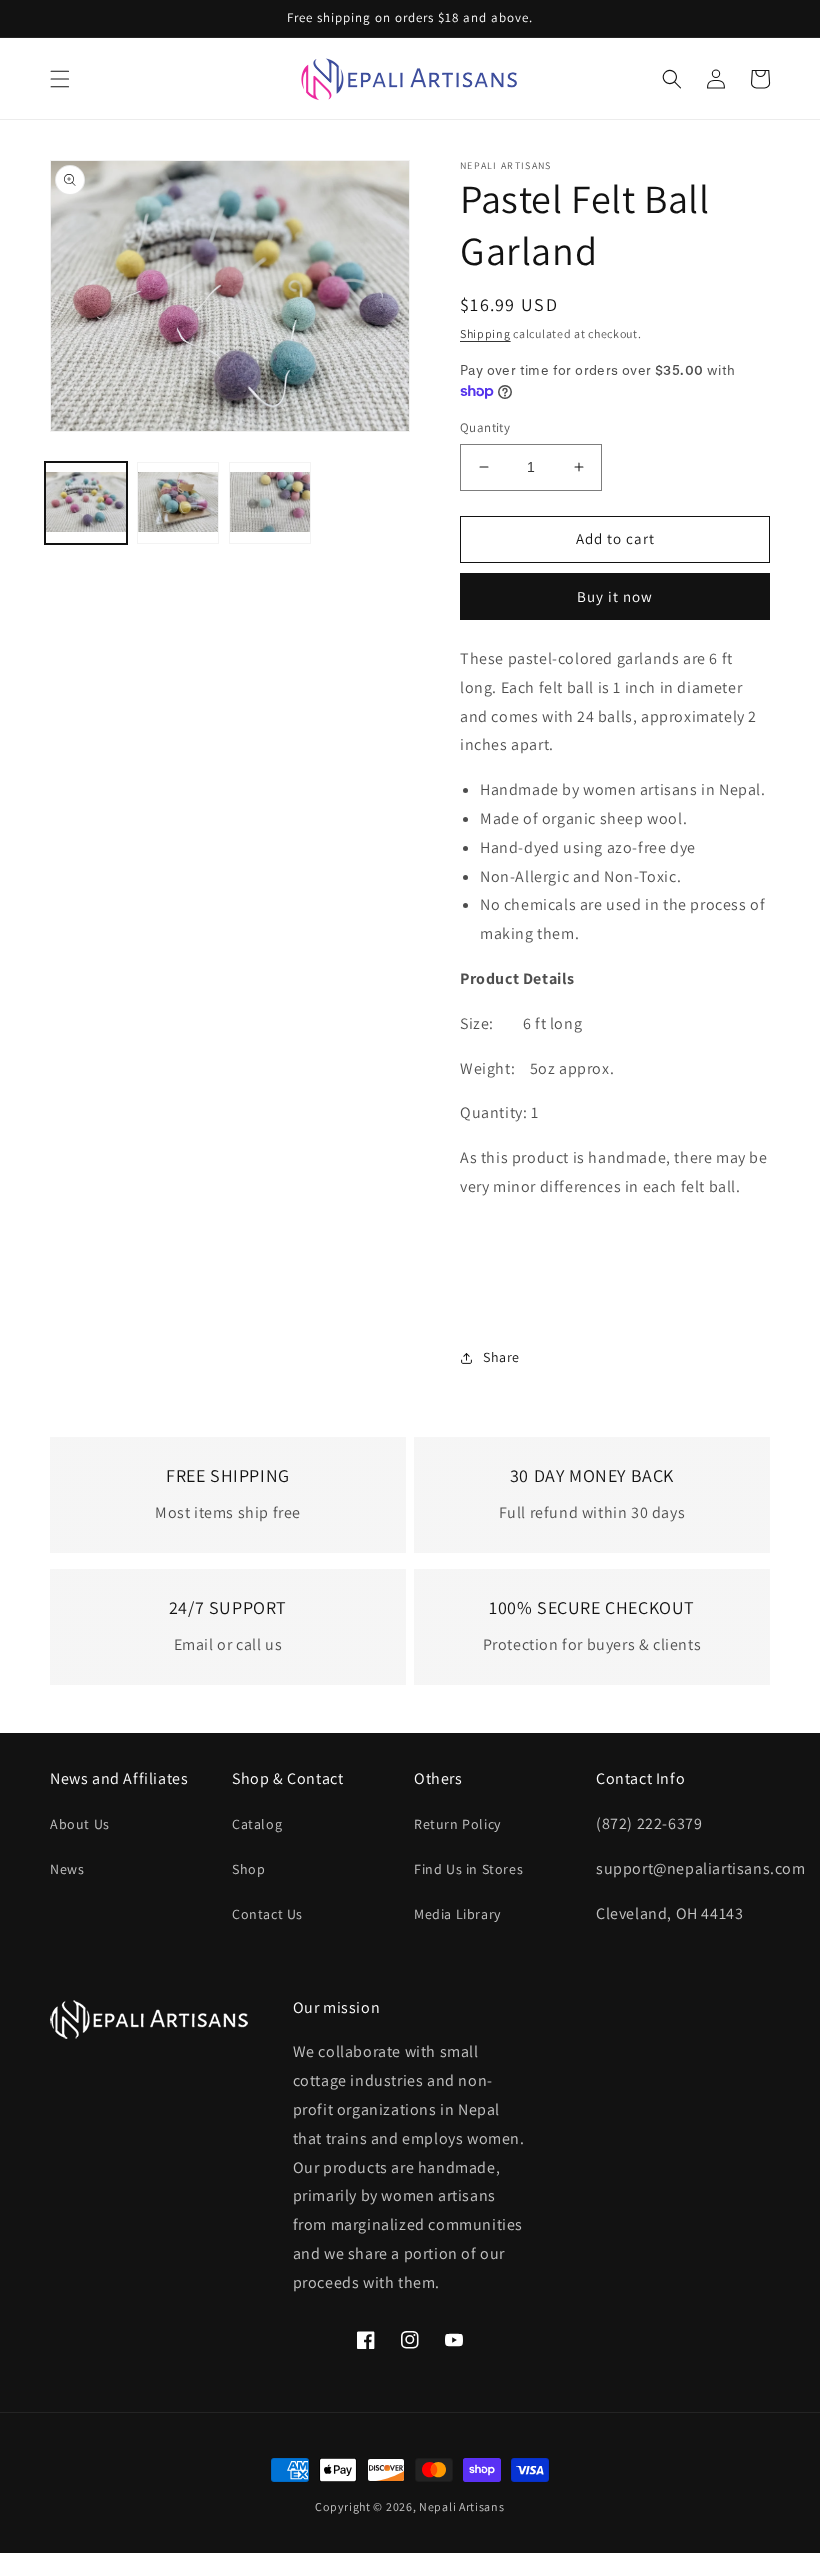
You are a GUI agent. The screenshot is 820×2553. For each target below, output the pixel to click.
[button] (60, 79)
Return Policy (457, 1824)
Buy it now (615, 596)
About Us (80, 1824)
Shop (248, 1869)
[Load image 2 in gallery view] (178, 503)
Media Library (457, 1914)
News (67, 1869)
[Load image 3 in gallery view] (270, 503)
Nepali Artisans (462, 2506)
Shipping (485, 333)
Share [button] (501, 1357)
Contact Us (267, 1914)
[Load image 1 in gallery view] (86, 503)
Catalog (257, 1824)
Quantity (485, 427)
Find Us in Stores (468, 1869)
